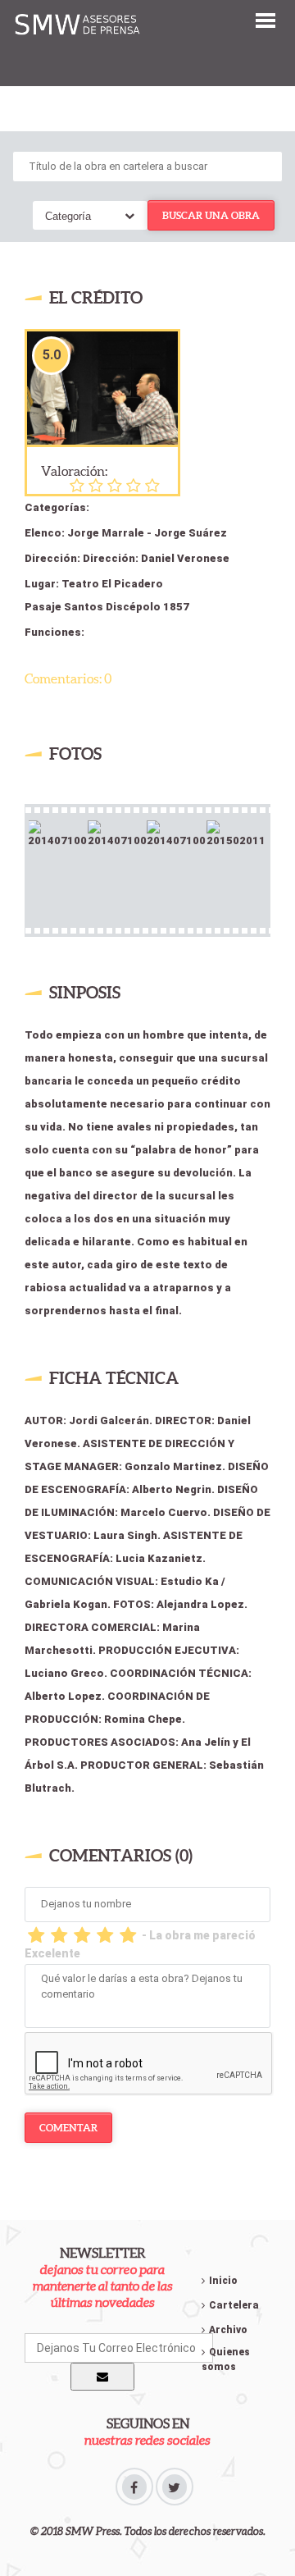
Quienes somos (226, 2359)
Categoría (68, 216)
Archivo (228, 2330)
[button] (265, 19)
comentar (68, 2128)
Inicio (223, 2281)
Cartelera (234, 2305)
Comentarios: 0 (68, 678)
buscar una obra (211, 215)
